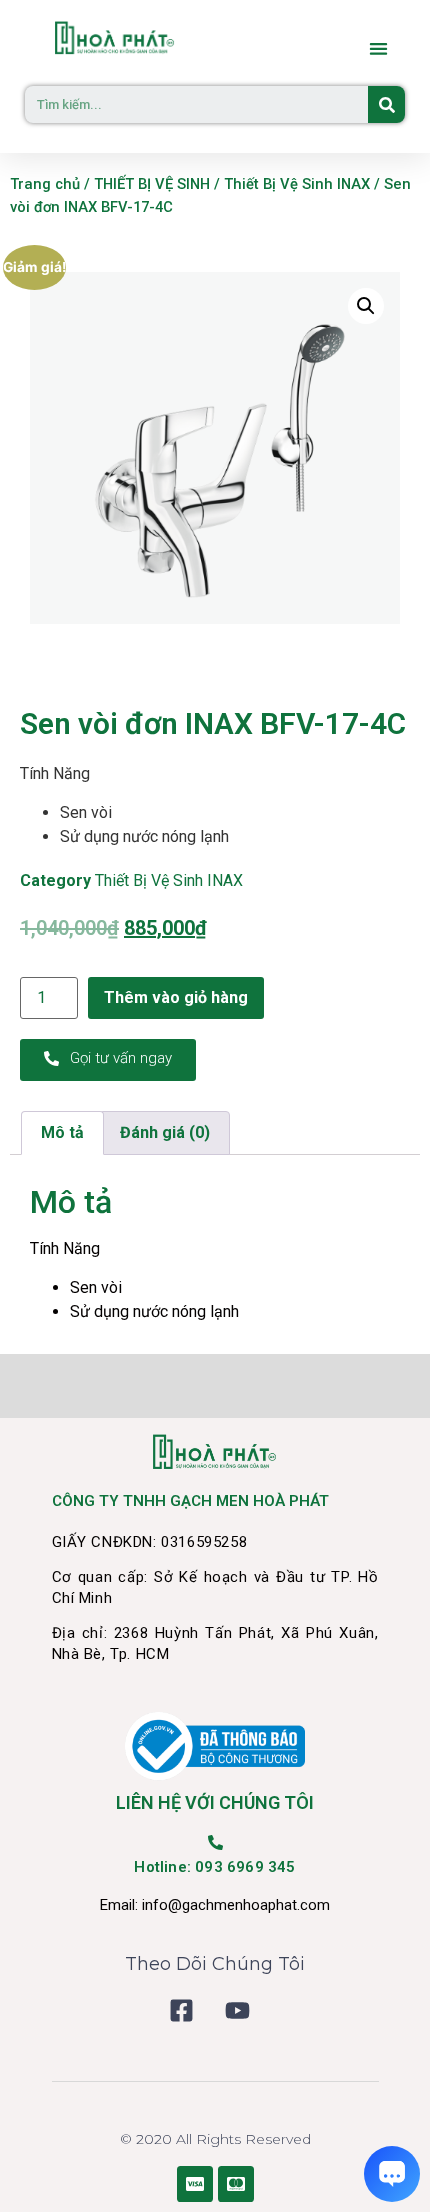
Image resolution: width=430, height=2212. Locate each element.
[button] (379, 48)
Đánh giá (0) (165, 1132)
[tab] (62, 1133)
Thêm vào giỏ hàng (176, 997)
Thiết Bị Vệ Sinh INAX (297, 184)
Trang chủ (45, 184)
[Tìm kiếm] (386, 104)
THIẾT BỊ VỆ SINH (152, 184)
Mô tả (62, 1132)
